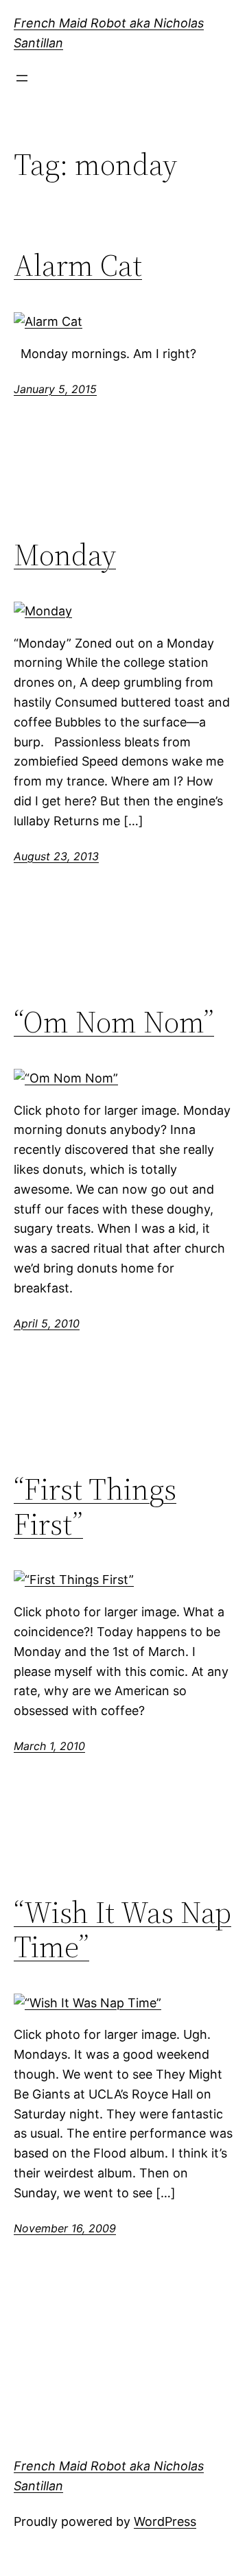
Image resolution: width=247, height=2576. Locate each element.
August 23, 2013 (56, 856)
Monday (65, 555)
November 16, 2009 (65, 2228)
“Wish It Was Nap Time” (122, 1930)
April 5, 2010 (47, 1323)
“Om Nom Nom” (114, 1023)
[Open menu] (22, 78)
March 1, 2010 (49, 1746)
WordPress (165, 2521)
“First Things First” (95, 1507)
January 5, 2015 (55, 389)
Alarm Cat (78, 266)
